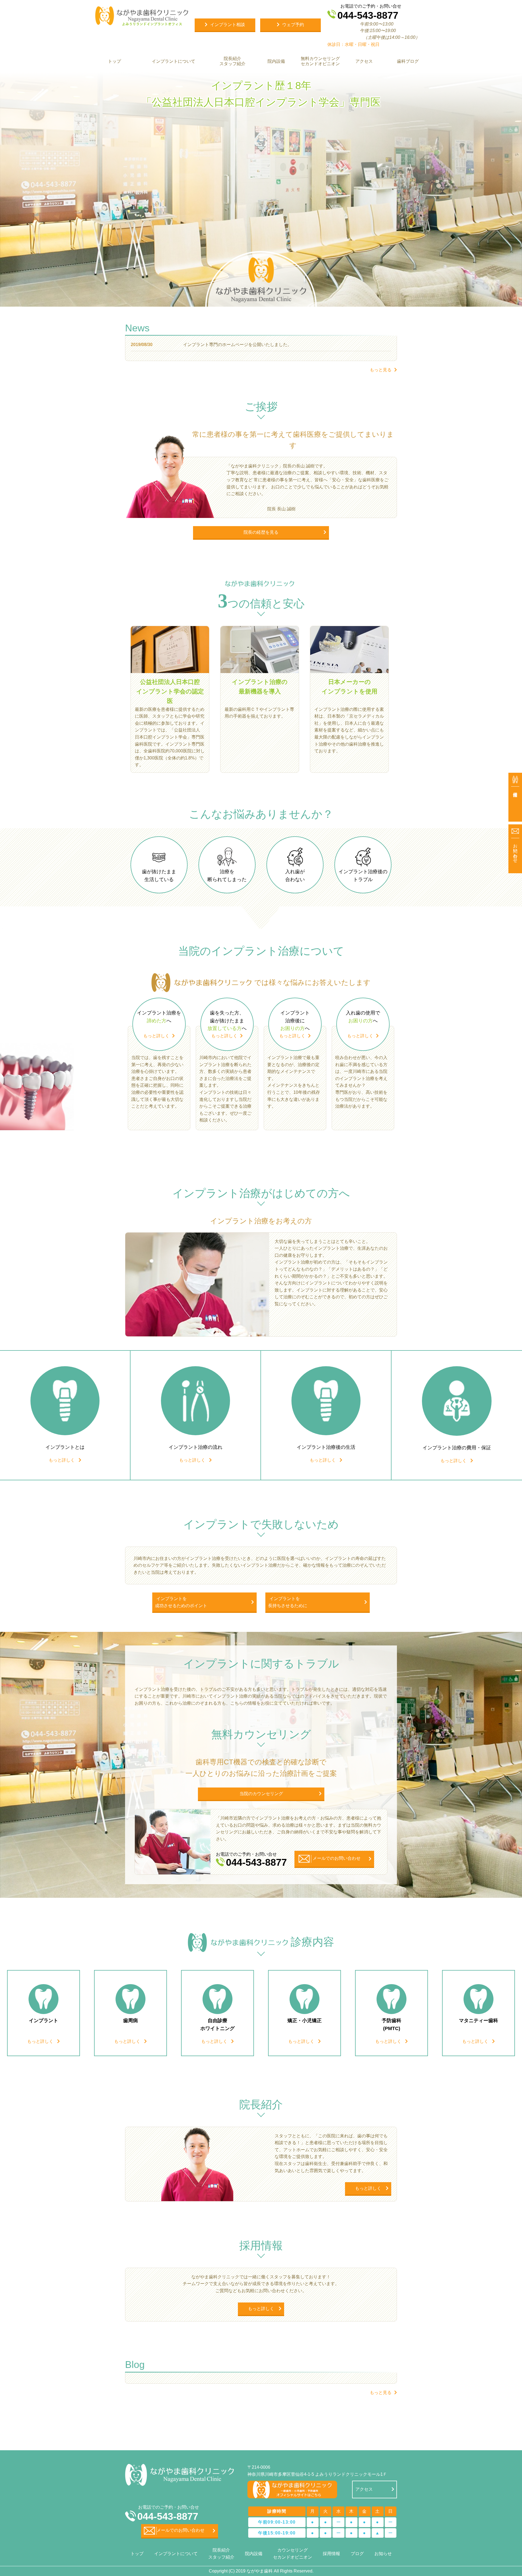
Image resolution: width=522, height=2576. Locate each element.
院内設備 (276, 61)
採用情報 (331, 2554)
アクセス (364, 61)
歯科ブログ (408, 61)
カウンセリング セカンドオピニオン (293, 2554)
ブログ (357, 2554)
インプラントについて (173, 61)
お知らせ (383, 2554)
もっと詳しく (156, 1036)
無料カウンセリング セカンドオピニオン (320, 61)
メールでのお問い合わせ (181, 2530)
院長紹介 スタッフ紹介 (232, 61)
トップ (114, 61)
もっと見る (381, 370)
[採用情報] (515, 797)
